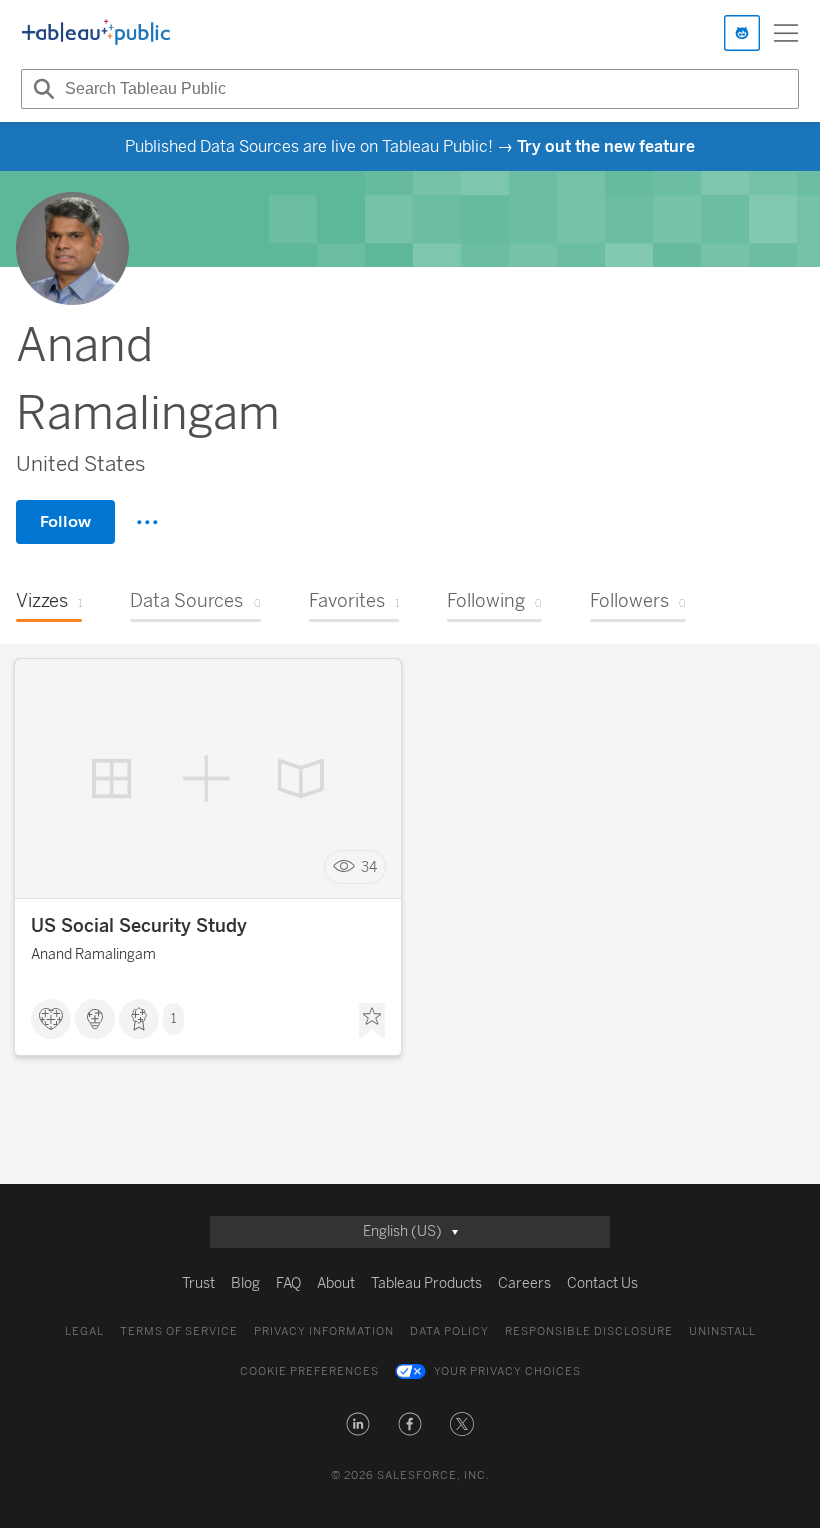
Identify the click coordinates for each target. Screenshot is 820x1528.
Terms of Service (179, 1331)
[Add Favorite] (372, 1021)
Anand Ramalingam (93, 954)
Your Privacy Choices (507, 1371)
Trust (198, 1283)
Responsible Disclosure (589, 1331)
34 (369, 867)
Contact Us (602, 1283)
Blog (245, 1283)
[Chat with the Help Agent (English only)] (742, 33)
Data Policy (449, 1331)
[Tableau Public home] (96, 33)
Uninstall (722, 1331)
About (336, 1283)
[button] (358, 1424)
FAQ (288, 1283)
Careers (524, 1283)
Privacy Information (324, 1331)
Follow (65, 521)
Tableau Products (426, 1283)
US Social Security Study (139, 926)
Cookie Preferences (309, 1371)
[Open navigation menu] (786, 33)
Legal (84, 1331)
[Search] (41, 89)
